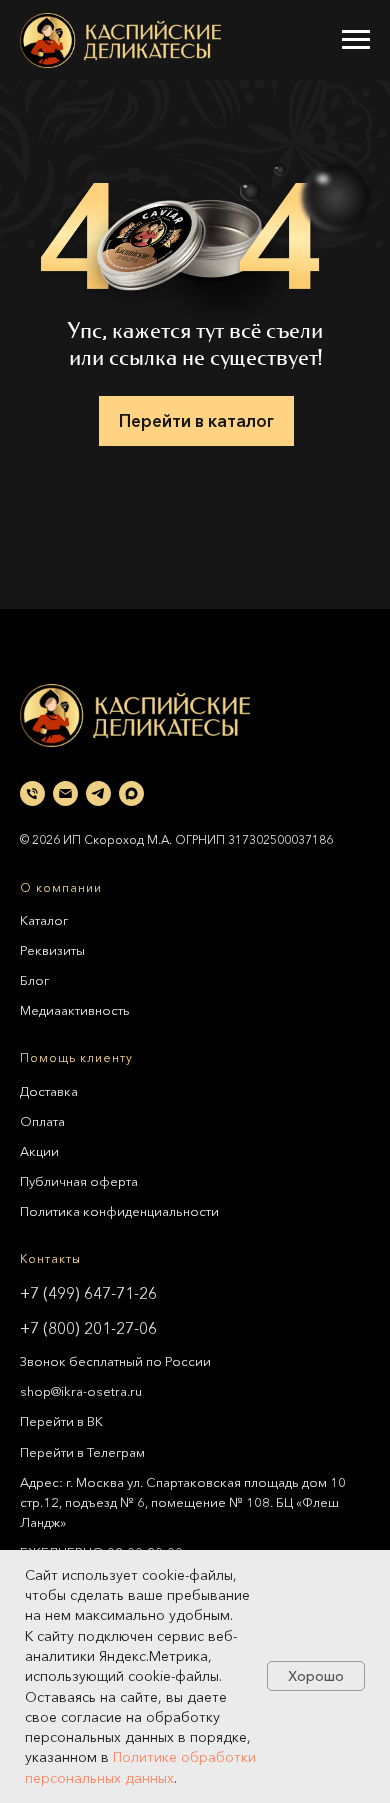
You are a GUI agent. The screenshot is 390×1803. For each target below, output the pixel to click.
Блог (34, 980)
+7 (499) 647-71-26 (88, 1293)
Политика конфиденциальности (119, 1211)
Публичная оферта (79, 1181)
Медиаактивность (75, 1010)
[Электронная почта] (65, 793)
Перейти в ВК (61, 1421)
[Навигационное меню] (356, 40)
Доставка (49, 1091)
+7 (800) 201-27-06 (88, 1328)
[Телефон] (32, 793)
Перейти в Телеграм (82, 1452)
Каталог (44, 920)
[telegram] (98, 793)
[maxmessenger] (131, 793)
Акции (39, 1151)
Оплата (42, 1121)
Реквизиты (52, 950)
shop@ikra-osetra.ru (81, 1391)
